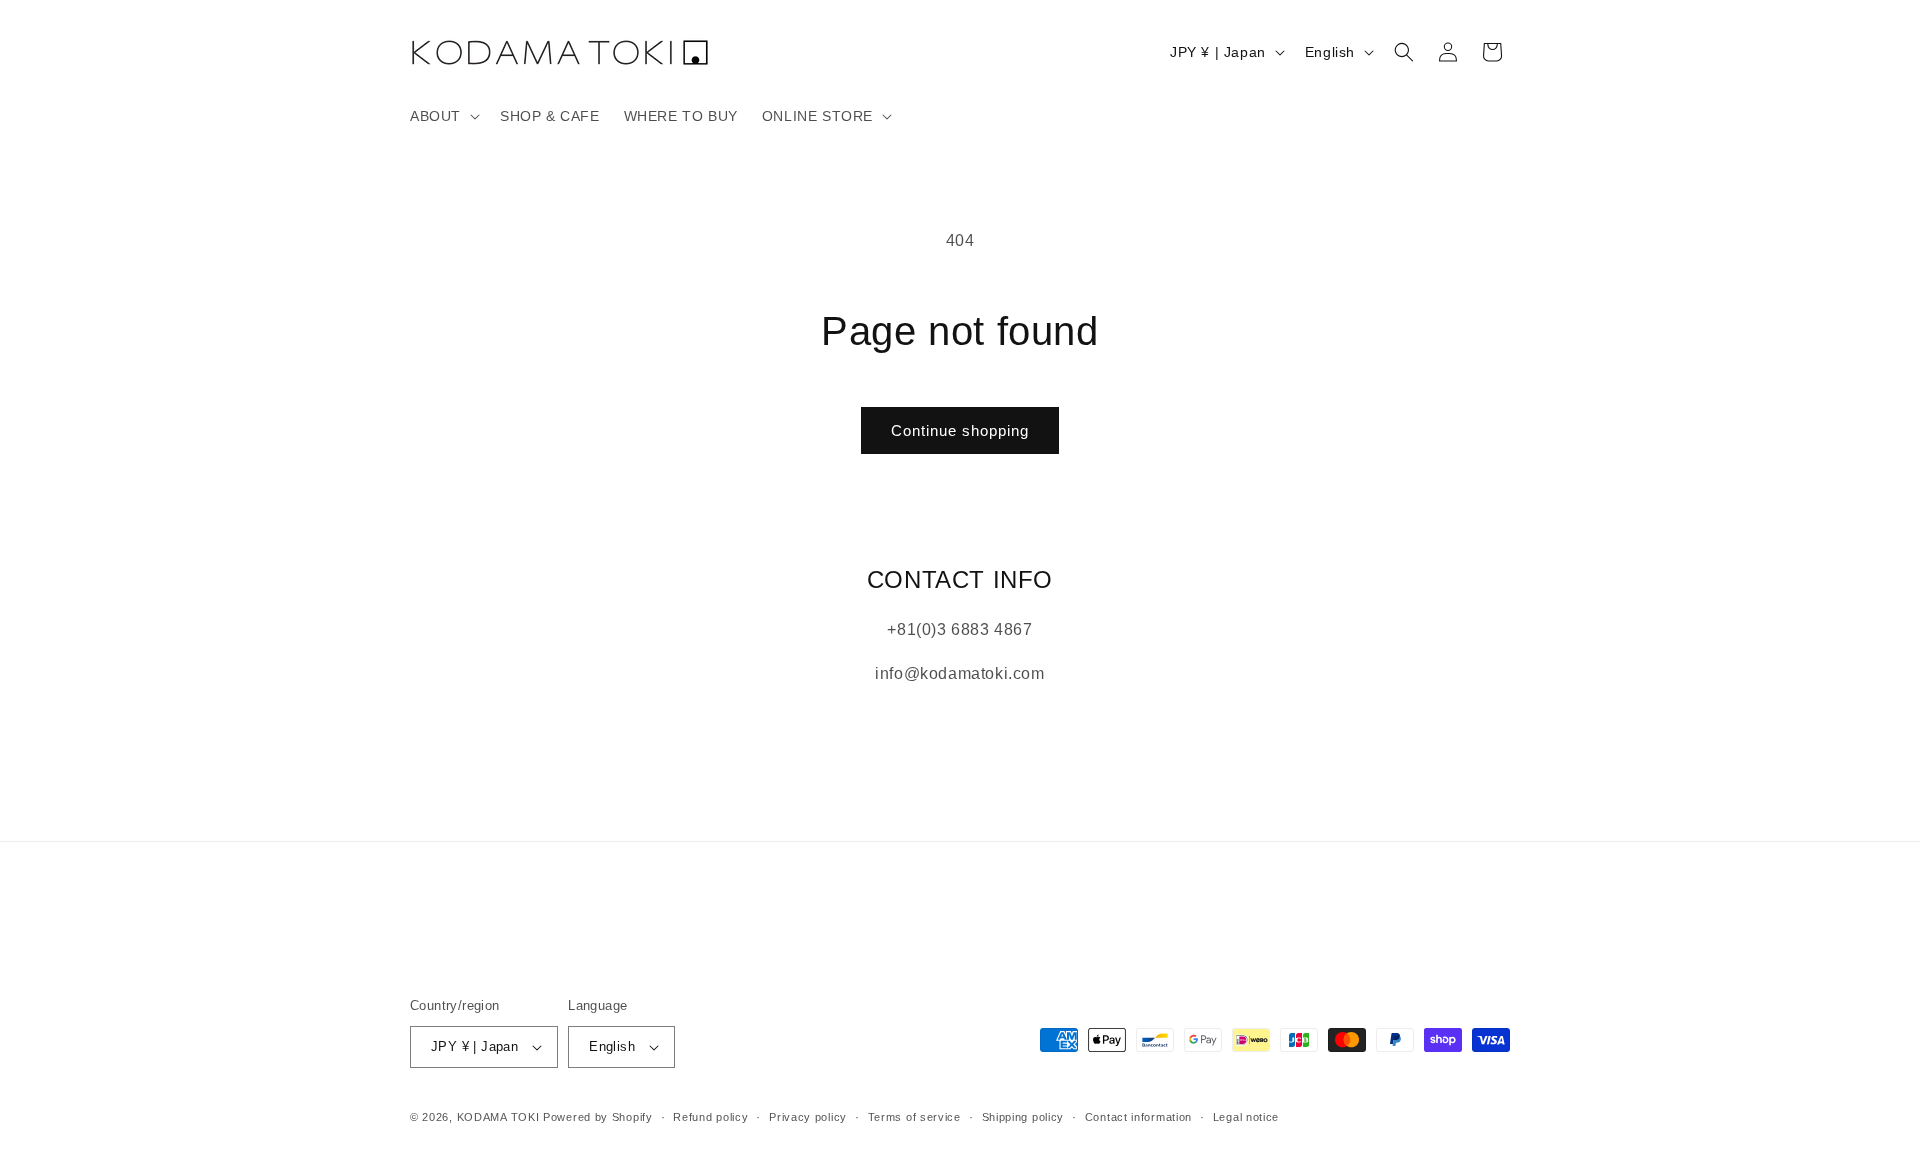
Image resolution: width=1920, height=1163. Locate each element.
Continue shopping (960, 430)
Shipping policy (1023, 1117)
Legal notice (1246, 1117)
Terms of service (914, 1117)
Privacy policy (808, 1117)
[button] (443, 116)
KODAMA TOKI (498, 1117)
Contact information (1138, 1117)
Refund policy (710, 1117)
